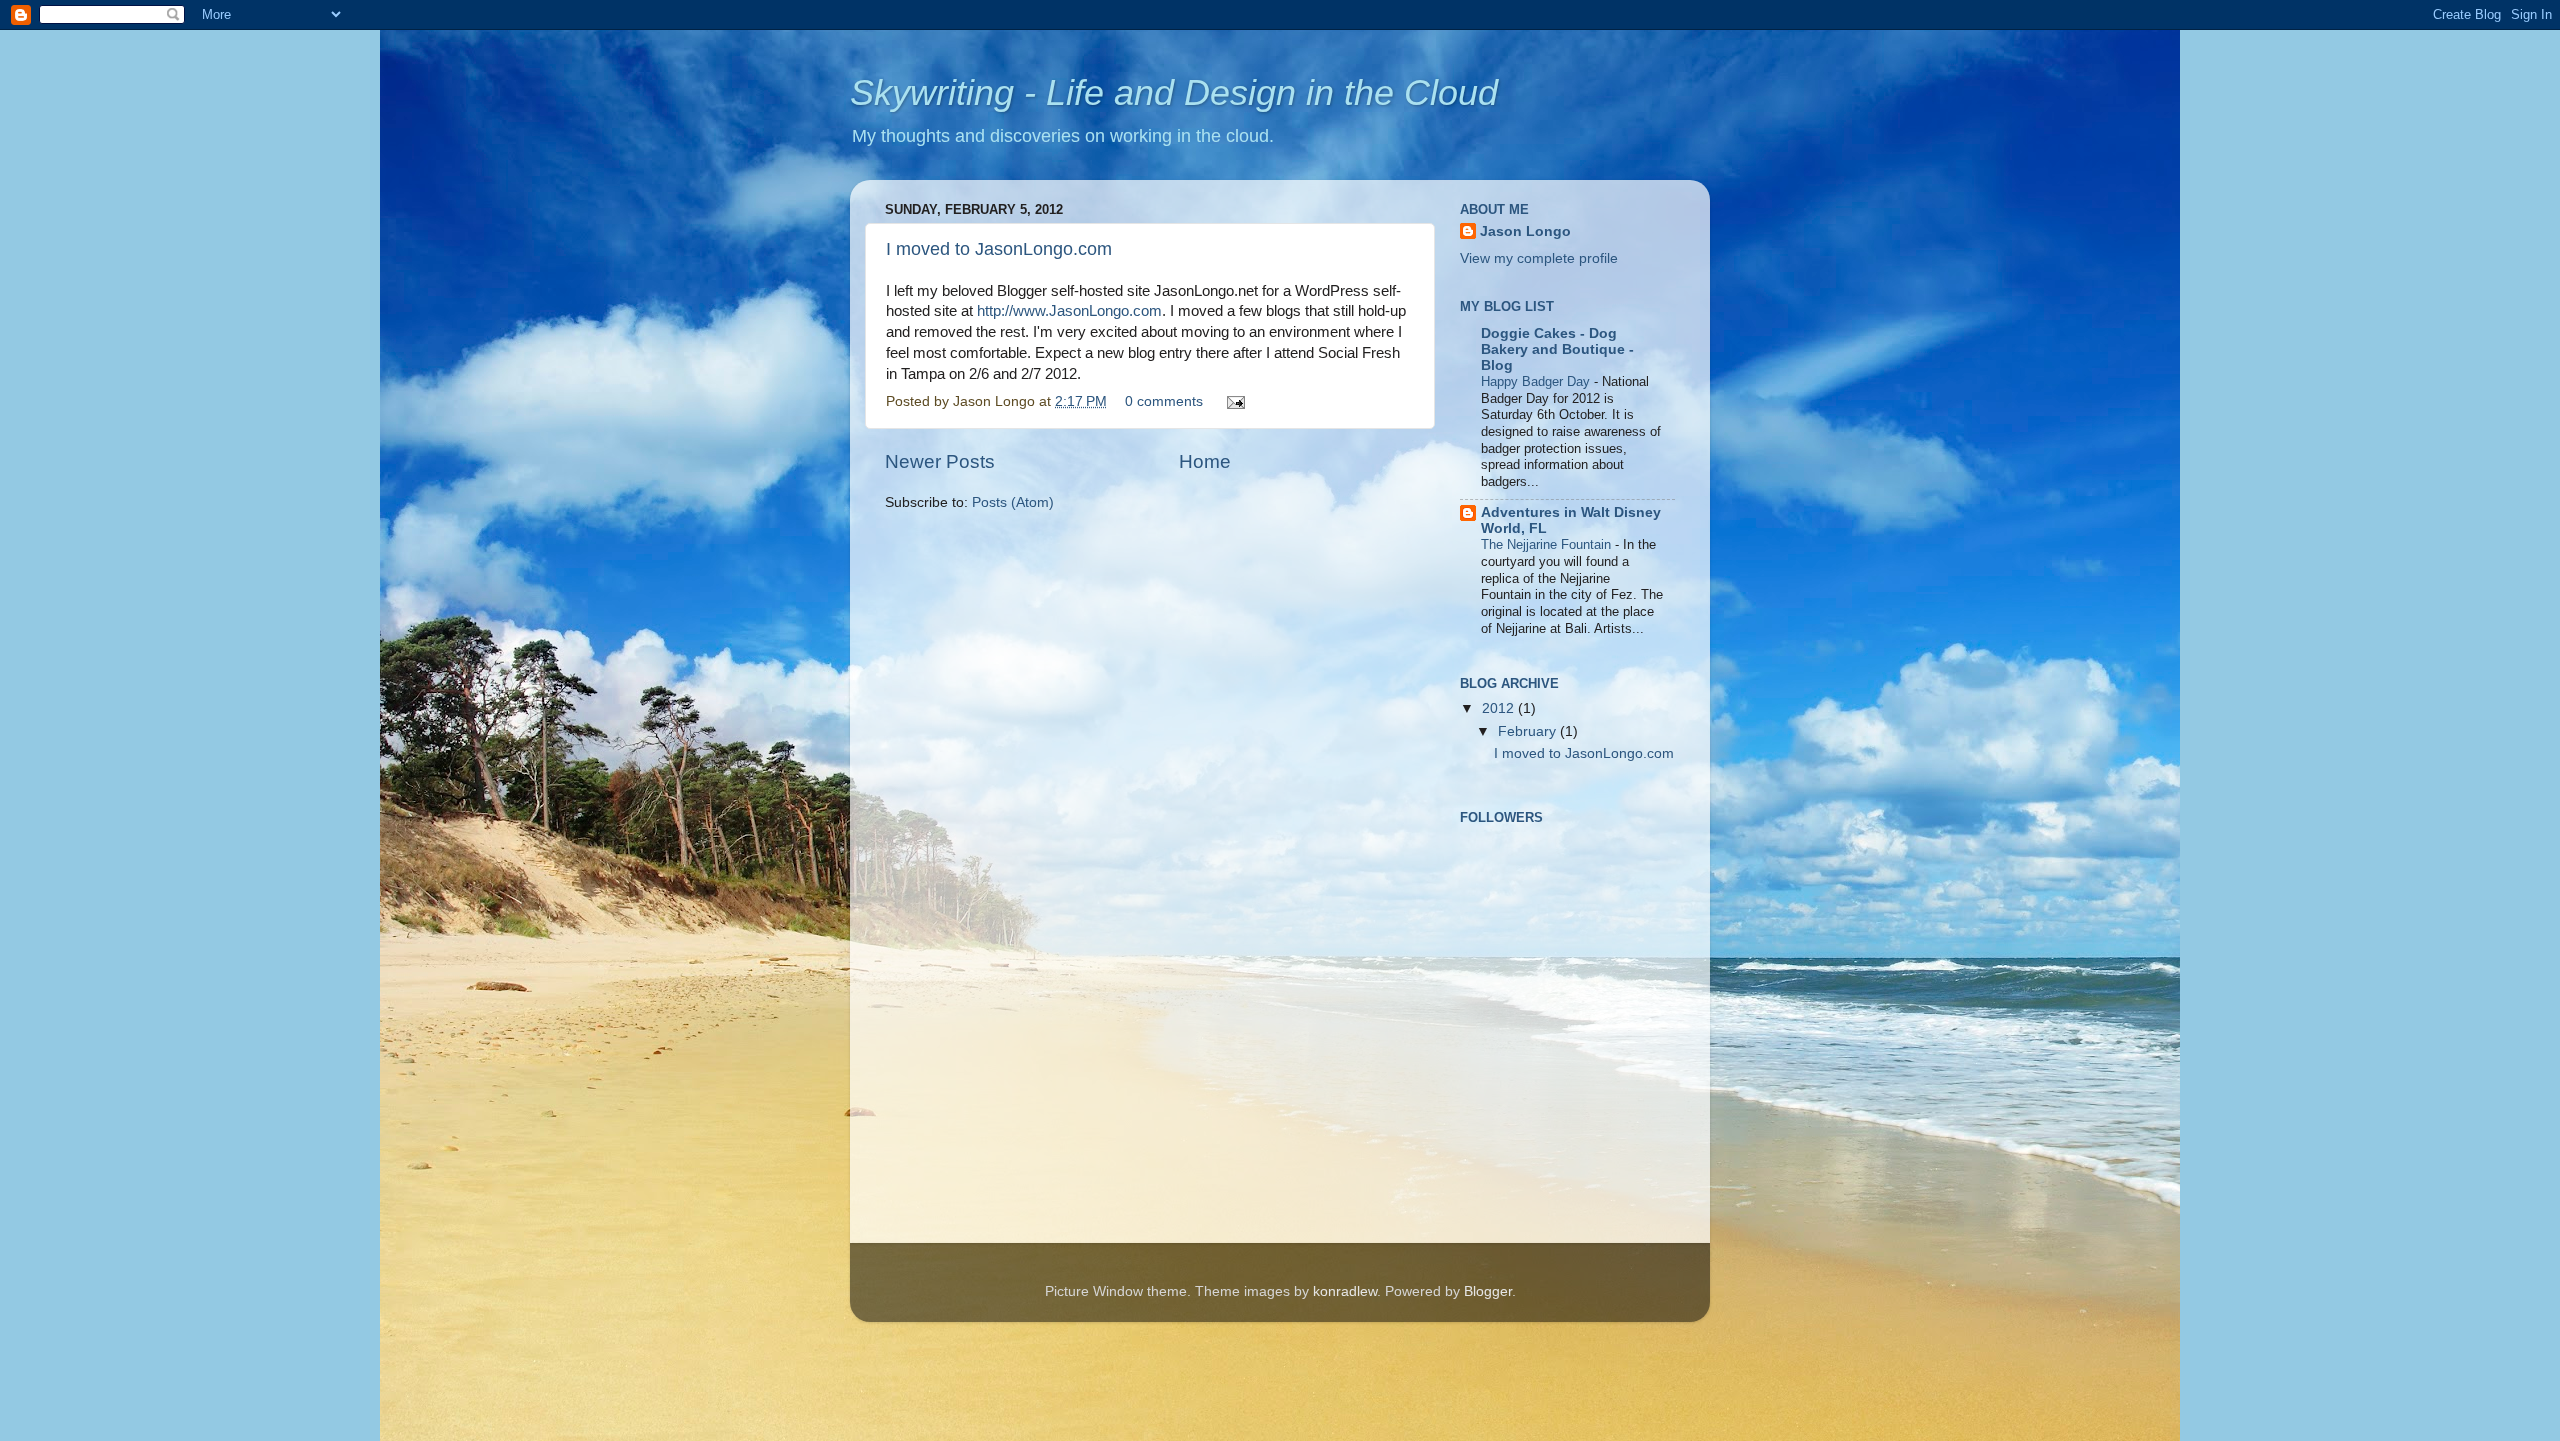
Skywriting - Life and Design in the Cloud (1174, 92)
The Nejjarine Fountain (1548, 544)
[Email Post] (1232, 401)
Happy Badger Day (1537, 381)
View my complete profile (1539, 258)
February (1529, 731)
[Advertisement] (1560, 1117)
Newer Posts (940, 461)
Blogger (1488, 1291)
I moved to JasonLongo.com (999, 249)
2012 (1500, 708)
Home (1205, 461)
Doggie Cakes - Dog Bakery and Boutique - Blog (1557, 349)
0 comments (1164, 401)
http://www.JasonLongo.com (1069, 311)
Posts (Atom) (1013, 502)
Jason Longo (1525, 231)
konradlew (1345, 1291)
